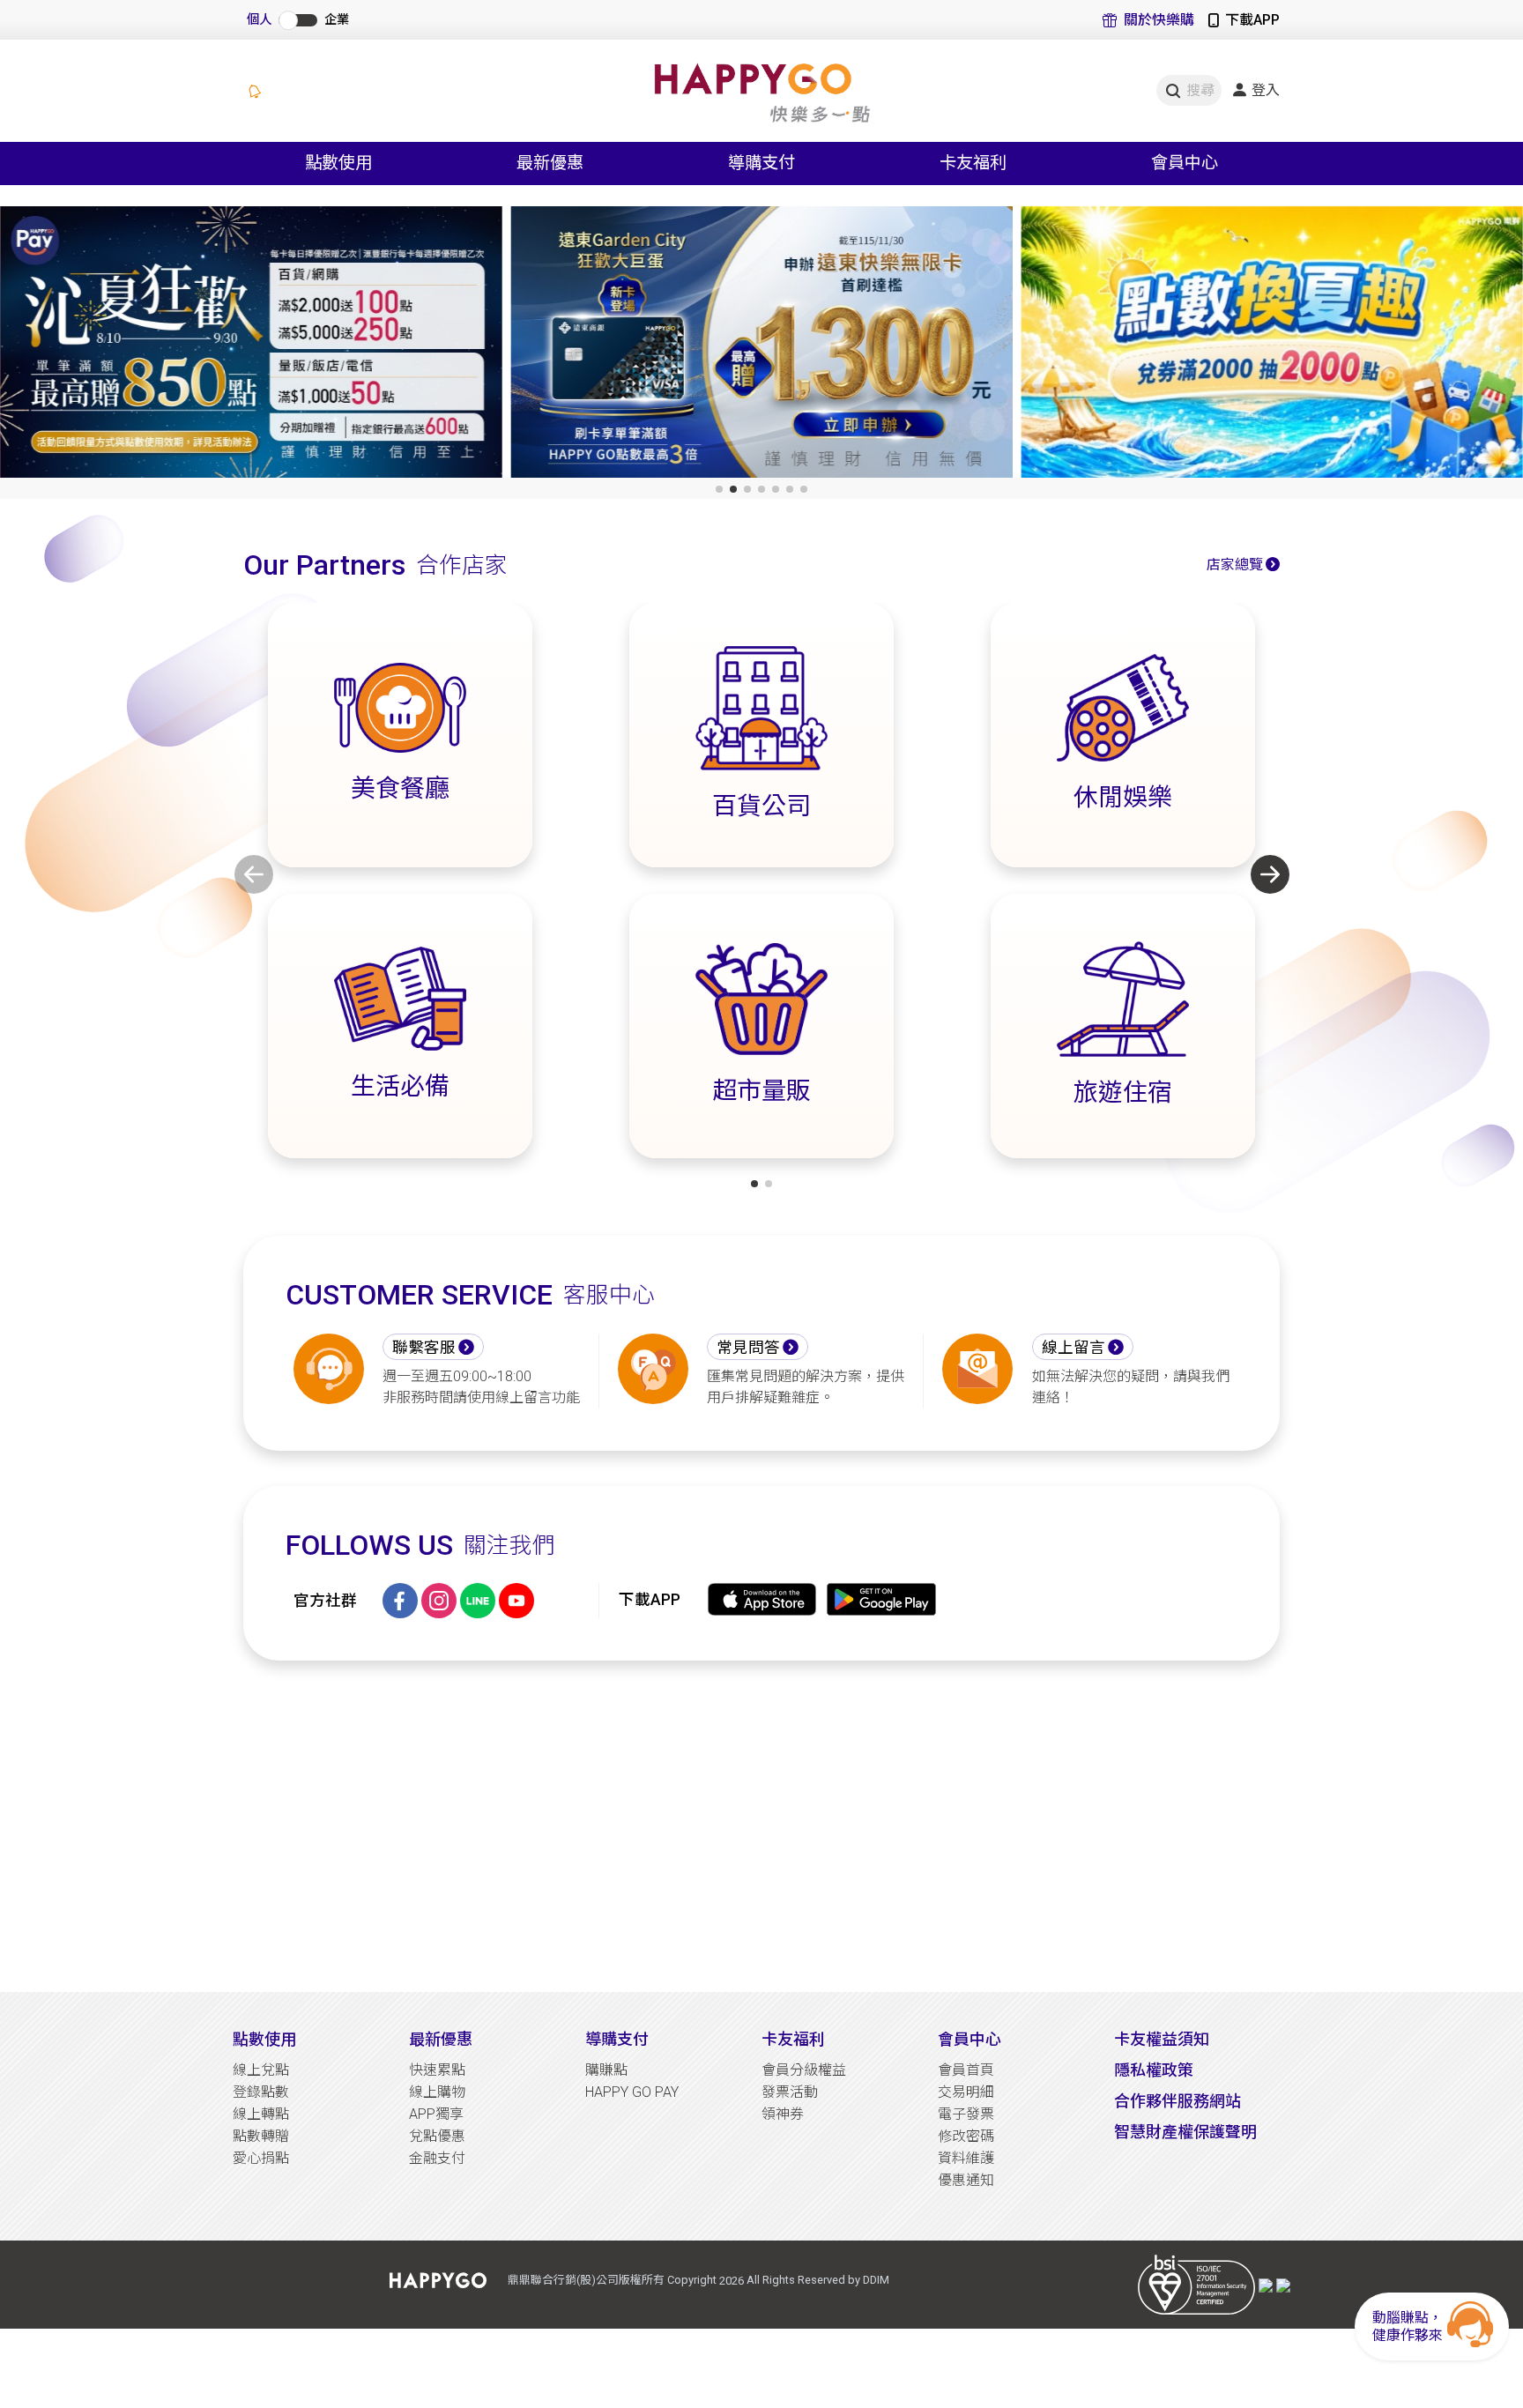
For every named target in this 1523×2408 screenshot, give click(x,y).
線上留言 (1074, 1348)
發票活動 (790, 2092)
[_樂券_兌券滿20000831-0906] (1272, 346)
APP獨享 (436, 2114)
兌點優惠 (437, 2136)
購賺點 (606, 2070)
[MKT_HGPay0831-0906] (251, 346)
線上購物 (437, 2092)
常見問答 (748, 1348)
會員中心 (970, 2039)
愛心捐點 (261, 2158)
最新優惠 (441, 2039)
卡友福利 (793, 2039)
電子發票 (966, 2114)
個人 (259, 20)
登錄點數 (261, 2092)
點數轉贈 (261, 2136)
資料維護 (966, 2158)
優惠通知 (966, 2180)
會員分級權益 (804, 2070)
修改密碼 (966, 2136)
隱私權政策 (1154, 2070)
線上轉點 (261, 2114)
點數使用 (264, 2039)
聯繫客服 (424, 1348)
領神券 (783, 2114)
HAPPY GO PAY (632, 2092)
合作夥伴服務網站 (1178, 2101)
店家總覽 (1235, 565)
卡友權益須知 (1162, 2039)
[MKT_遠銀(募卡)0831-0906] (761, 346)
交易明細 (966, 2092)
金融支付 (437, 2158)
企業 (337, 20)
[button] (719, 489)
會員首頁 (966, 2070)
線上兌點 (261, 2070)
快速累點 (437, 2070)
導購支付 (617, 2039)
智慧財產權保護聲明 (1185, 2132)
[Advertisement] (761, 1826)
